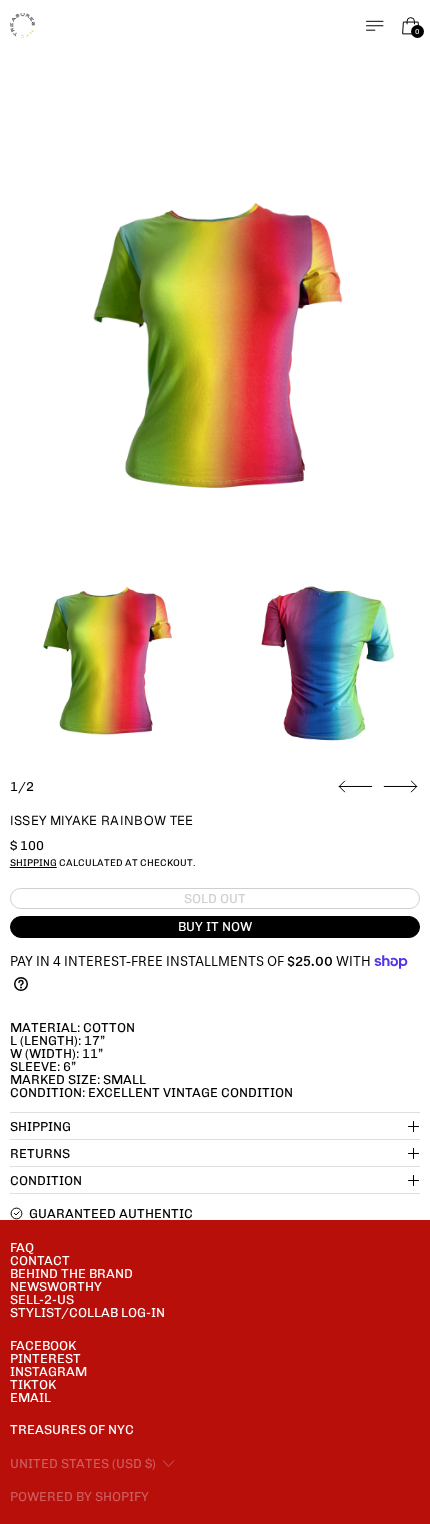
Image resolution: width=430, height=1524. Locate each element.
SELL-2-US (42, 1299)
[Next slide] (400, 787)
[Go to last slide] (355, 787)
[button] (215, 340)
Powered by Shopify (79, 1496)
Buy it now (215, 926)
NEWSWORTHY (56, 1286)
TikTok (33, 1384)
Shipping (33, 862)
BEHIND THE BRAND (71, 1273)
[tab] (106, 658)
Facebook (43, 1345)
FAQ (22, 1247)
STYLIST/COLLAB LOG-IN (87, 1312)
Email (30, 1397)
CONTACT (40, 1260)
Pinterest (45, 1358)
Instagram (48, 1371)
